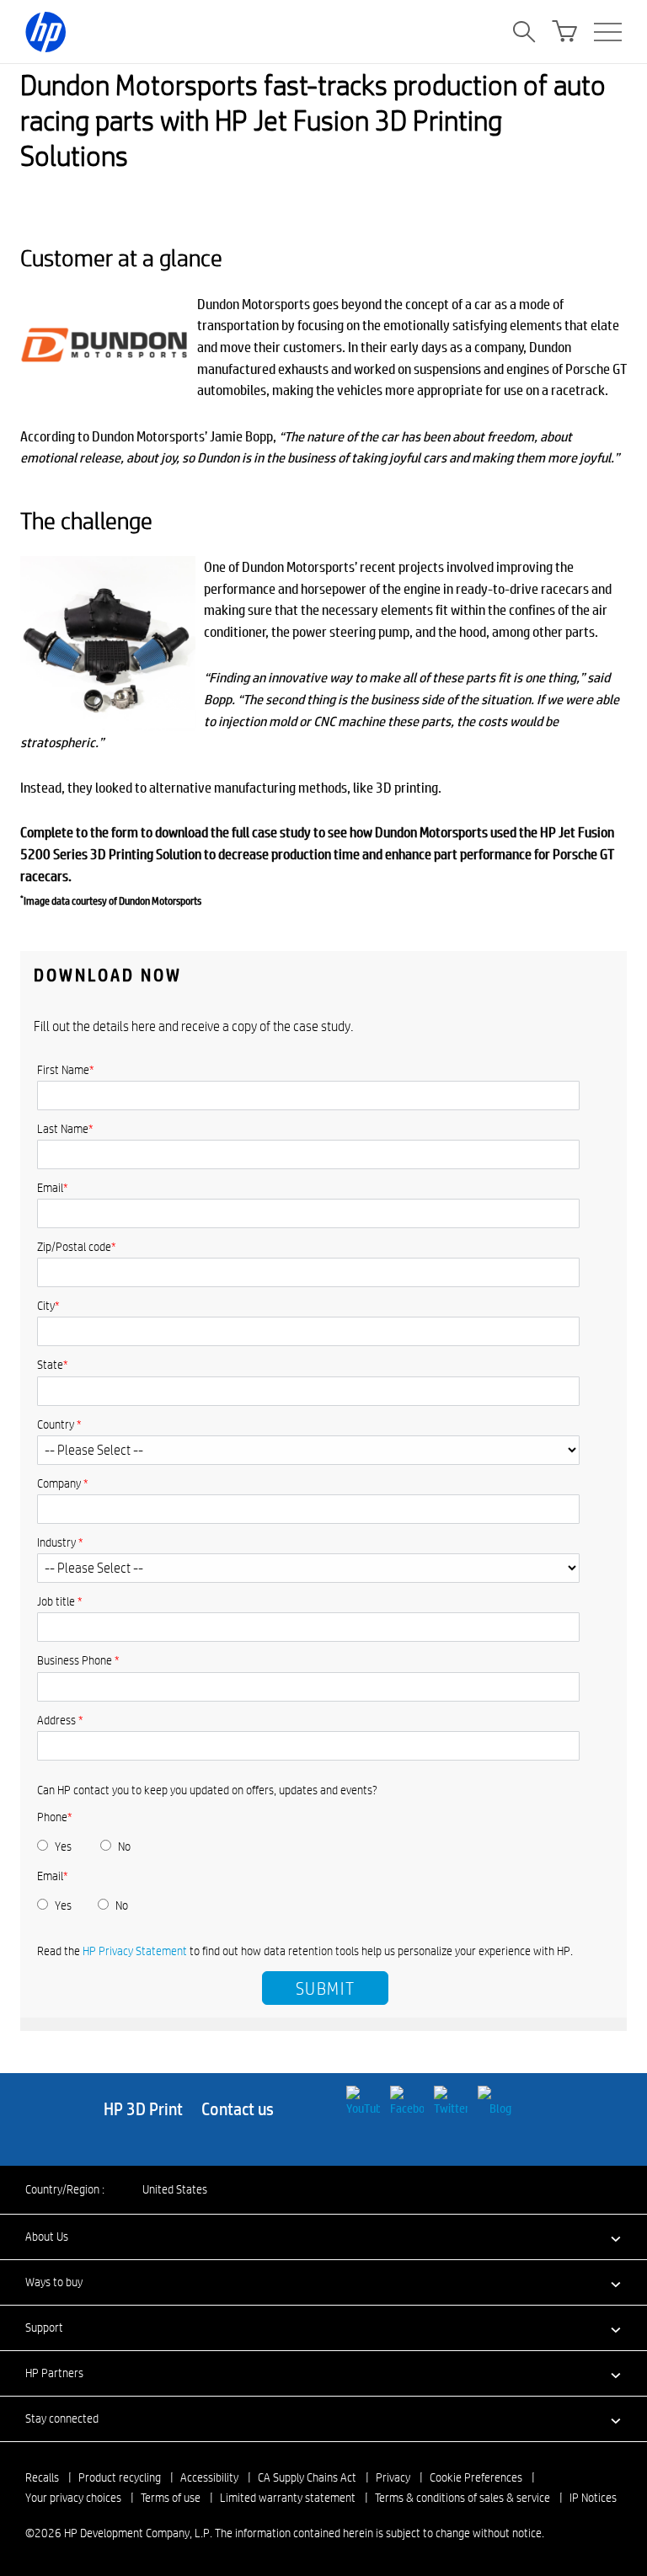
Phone (55, 1817)
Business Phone (78, 1660)
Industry (60, 1542)
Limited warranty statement (288, 2498)
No (124, 1846)
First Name (66, 1070)
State (53, 1365)
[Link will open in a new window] (364, 2099)
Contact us (238, 2109)
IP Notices (593, 2498)
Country (59, 1424)
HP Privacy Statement (136, 1951)
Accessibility (209, 2477)
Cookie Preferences (476, 2477)
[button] (323, 2237)
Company (63, 1483)
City (48, 1306)
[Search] (524, 32)
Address (60, 1720)
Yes (63, 1846)
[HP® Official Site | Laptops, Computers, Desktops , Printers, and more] (45, 32)
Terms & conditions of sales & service (463, 2498)
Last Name (65, 1129)
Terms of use (171, 2498)
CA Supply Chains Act (307, 2477)
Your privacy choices (73, 2498)
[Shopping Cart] (564, 32)
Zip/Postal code (77, 1247)
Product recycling (120, 2477)
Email (53, 1188)
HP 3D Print (145, 2109)
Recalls (42, 2477)
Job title (60, 1601)
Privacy (393, 2477)
